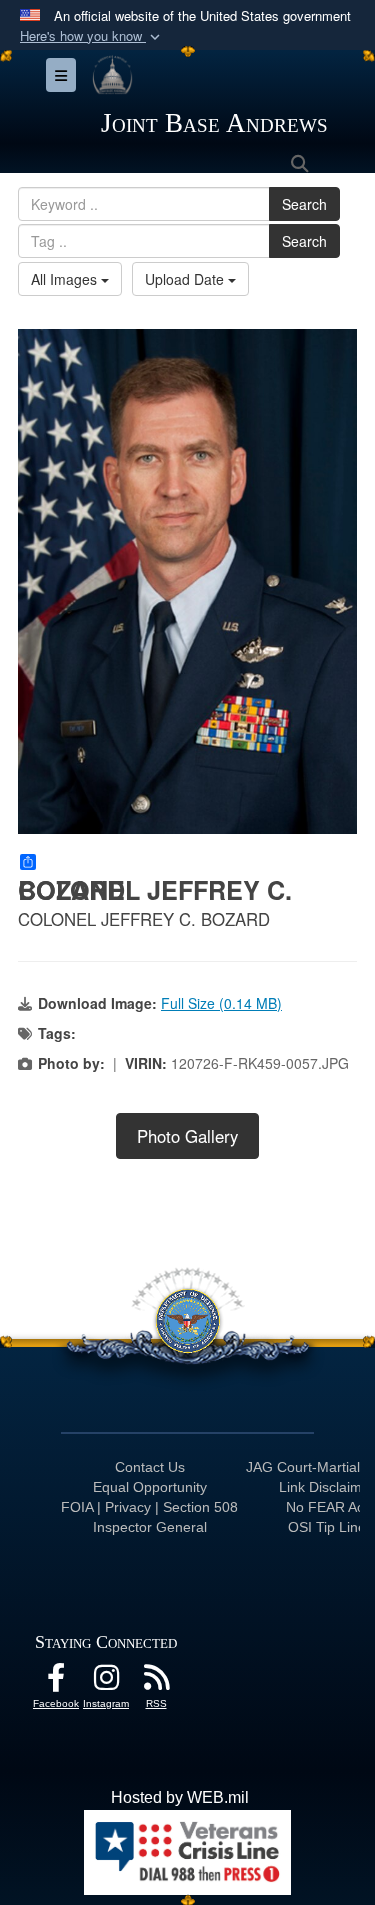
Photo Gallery (187, 1136)
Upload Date (186, 279)
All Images (66, 279)
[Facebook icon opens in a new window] (56, 1682)
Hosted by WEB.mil (180, 1797)
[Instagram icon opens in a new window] (106, 1682)
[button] (92, 36)
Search (304, 204)
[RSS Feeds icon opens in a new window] (156, 1682)
